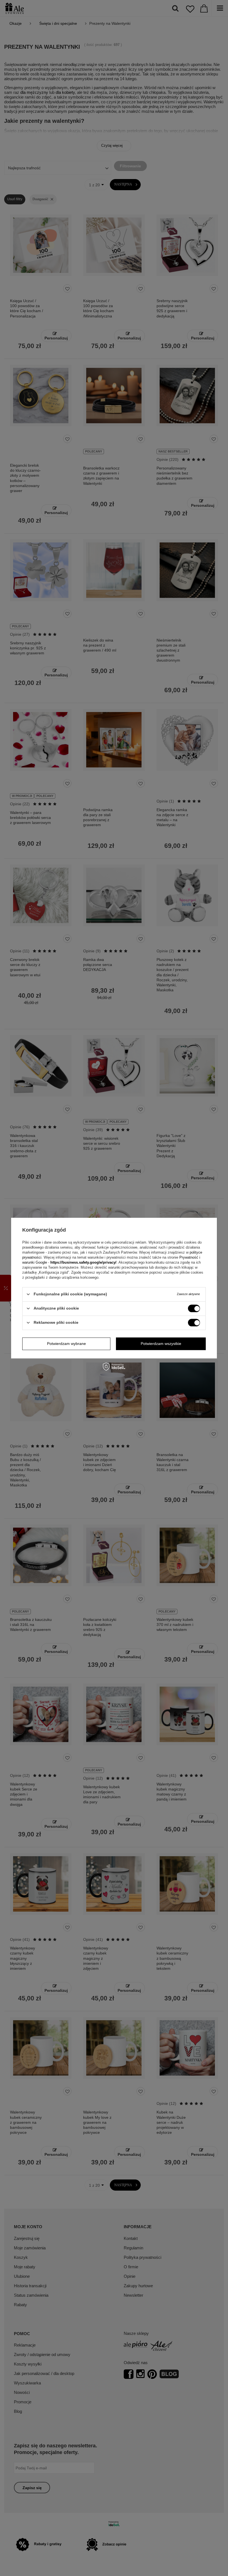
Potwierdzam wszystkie (161, 1344)
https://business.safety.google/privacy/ (83, 1262)
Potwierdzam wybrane (66, 1344)
